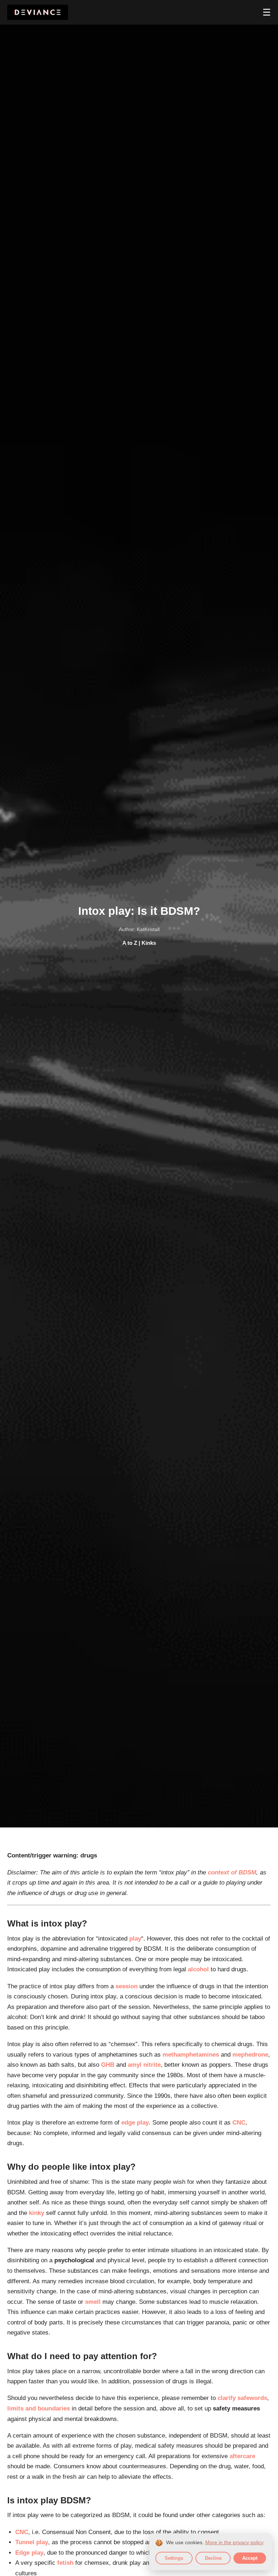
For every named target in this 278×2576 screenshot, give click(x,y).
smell (93, 2302)
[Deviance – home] (38, 12)
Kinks (149, 943)
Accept (250, 2558)
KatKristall (148, 929)
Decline (213, 2558)
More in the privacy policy (234, 2543)
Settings (174, 2558)
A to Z (130, 943)
